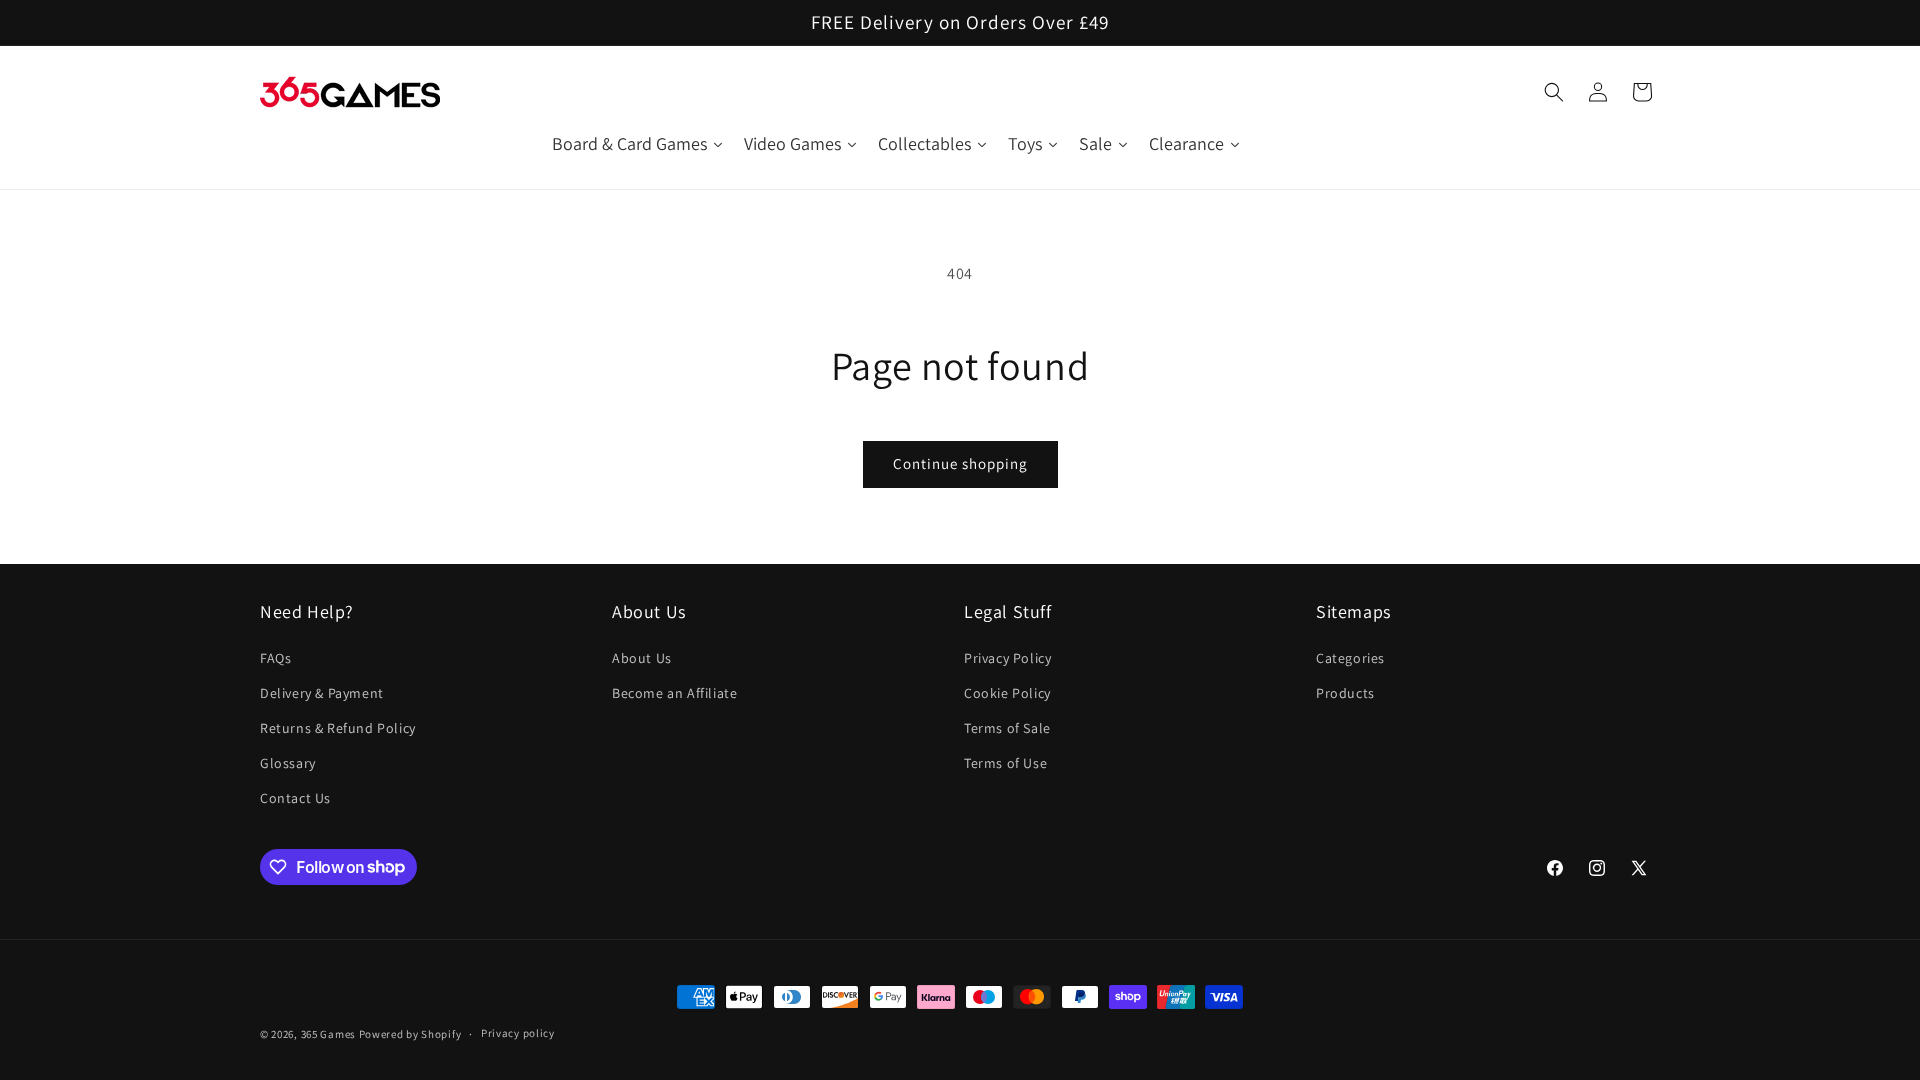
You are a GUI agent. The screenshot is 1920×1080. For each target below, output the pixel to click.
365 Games (328, 1034)
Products (1345, 693)
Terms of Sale (1007, 728)
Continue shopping (960, 463)
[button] (1554, 92)
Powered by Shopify (410, 1034)
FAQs (275, 658)
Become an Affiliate (674, 693)
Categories (1350, 658)
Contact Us (295, 798)
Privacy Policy (1007, 658)
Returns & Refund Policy (338, 728)
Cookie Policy (1007, 693)
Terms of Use (1005, 763)
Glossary (288, 763)
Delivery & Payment (322, 693)
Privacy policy (518, 1033)
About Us (642, 658)
